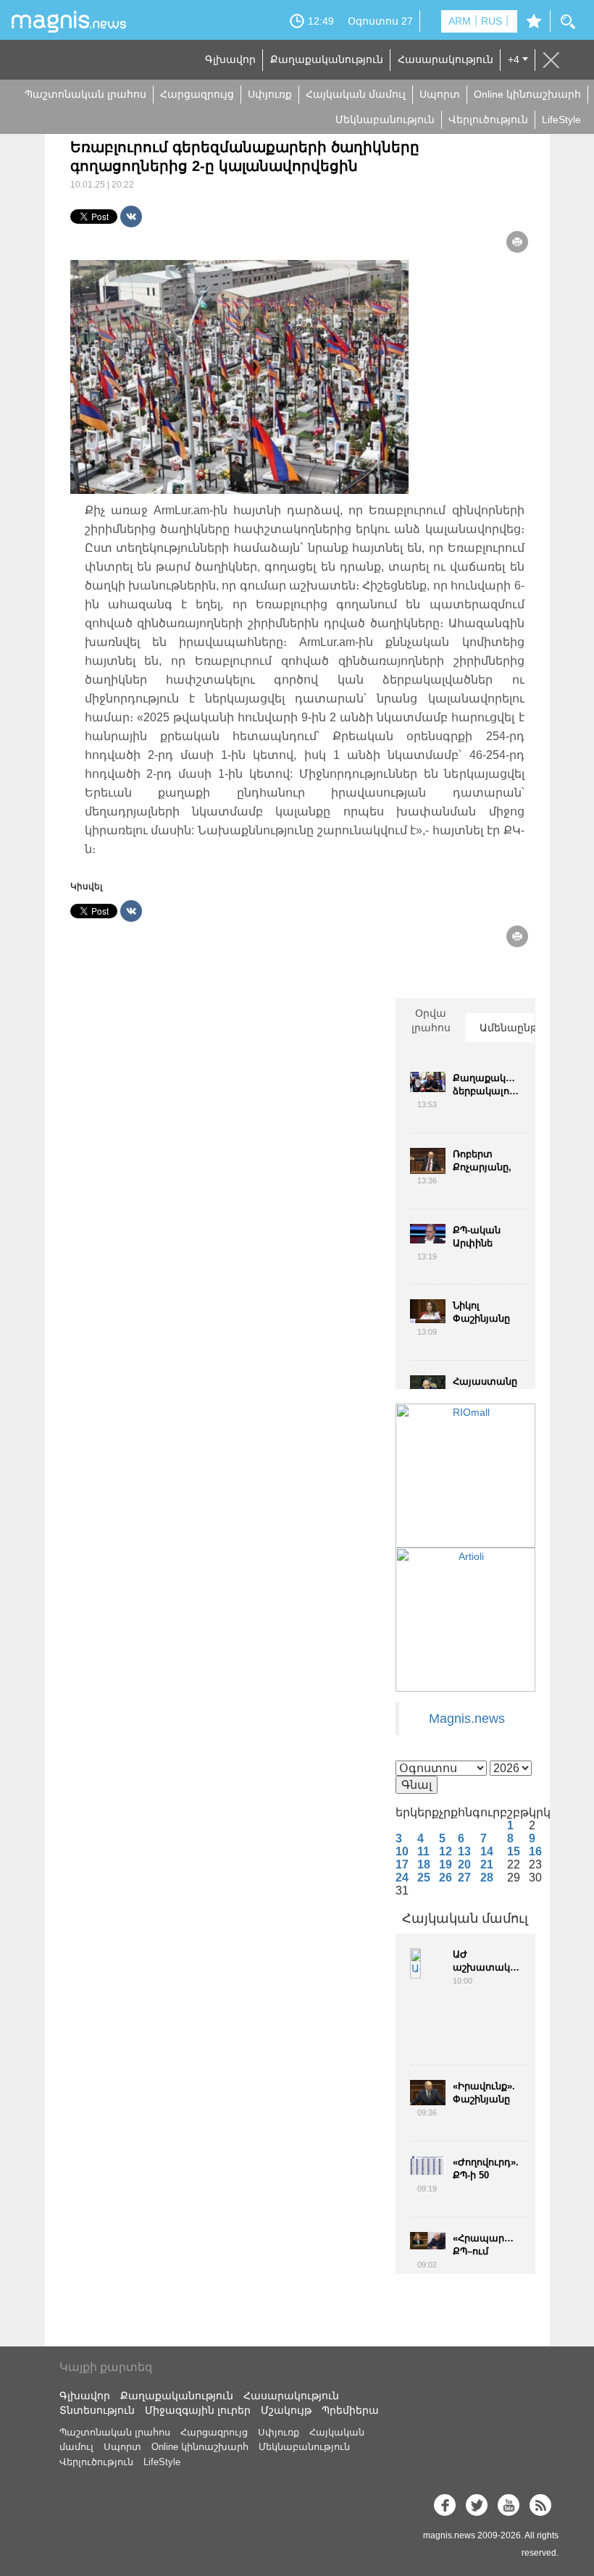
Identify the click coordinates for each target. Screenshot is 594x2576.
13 (464, 1851)
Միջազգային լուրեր (198, 2410)
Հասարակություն (445, 59)
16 (535, 1851)
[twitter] (477, 2505)
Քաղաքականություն (327, 59)
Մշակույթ (286, 2410)
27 (464, 1878)
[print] (517, 242)
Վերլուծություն (488, 119)
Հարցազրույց (197, 94)
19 (445, 1864)
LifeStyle (561, 119)
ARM (460, 21)
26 (445, 1878)
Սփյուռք (270, 94)
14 (487, 1851)
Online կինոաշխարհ (527, 94)
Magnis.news (467, 1719)
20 (464, 1864)
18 (424, 1864)
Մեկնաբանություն (385, 119)
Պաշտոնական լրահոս (85, 94)
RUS (491, 21)
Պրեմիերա (350, 2410)
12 (445, 1851)
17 (402, 1864)
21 (487, 1864)
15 (514, 1851)
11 (423, 1851)
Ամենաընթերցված (507, 1028)
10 (402, 1851)
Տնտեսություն (97, 2410)
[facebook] (445, 2505)
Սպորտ (440, 94)
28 (487, 1878)
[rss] (540, 2505)
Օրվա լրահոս (431, 1020)
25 (424, 1878)
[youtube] (509, 2505)
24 (402, 1878)
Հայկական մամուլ (356, 94)
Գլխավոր (230, 59)
